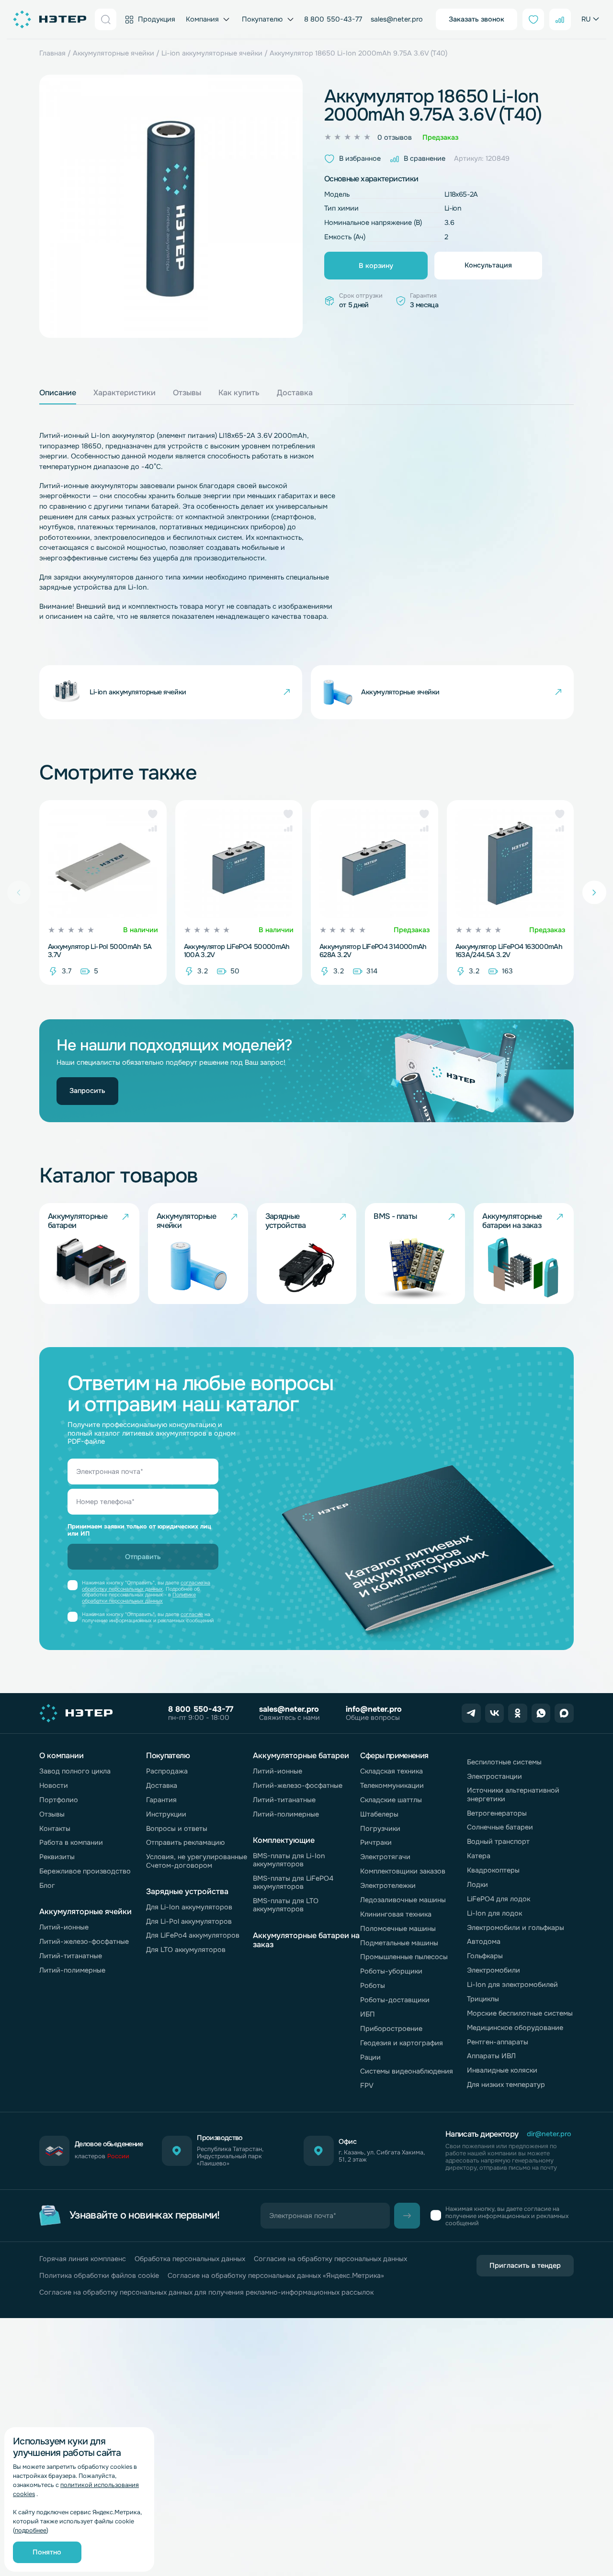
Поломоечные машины (398, 1929)
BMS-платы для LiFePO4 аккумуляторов (293, 1882)
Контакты (55, 1829)
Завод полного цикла (75, 1771)
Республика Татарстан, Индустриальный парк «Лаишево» (230, 2157)
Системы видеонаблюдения (407, 2071)
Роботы (373, 1985)
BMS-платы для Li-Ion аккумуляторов (289, 1860)
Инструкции (166, 1814)
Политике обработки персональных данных (139, 1598)
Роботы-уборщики (391, 1971)
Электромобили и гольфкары (516, 1928)
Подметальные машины (399, 1943)
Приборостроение (391, 2029)
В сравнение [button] (425, 158)
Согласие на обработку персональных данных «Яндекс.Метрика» (276, 2276)
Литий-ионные (64, 1927)
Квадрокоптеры (493, 1870)
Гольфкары (485, 1956)
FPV (367, 2085)
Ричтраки (376, 1842)
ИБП (368, 2014)
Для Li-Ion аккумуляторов (189, 1907)
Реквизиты (57, 1857)
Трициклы (483, 1999)
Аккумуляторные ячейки (114, 53)
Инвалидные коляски (502, 2070)
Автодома (484, 1941)
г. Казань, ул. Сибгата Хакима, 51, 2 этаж (382, 2156)
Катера (479, 1856)
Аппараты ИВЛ (491, 2056)
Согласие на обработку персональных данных (330, 2259)
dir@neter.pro (549, 2134)
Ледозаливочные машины (403, 1900)
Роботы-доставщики (395, 2000)
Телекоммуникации (392, 1785)
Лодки (477, 1885)
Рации (370, 2057)
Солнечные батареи (500, 1827)
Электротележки (388, 1885)
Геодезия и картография (402, 2043)
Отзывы (52, 1814)
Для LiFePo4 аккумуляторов (193, 1935)
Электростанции (494, 1776)
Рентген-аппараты (498, 2042)
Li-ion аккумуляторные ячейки (212, 53)
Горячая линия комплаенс (83, 2259)
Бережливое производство (85, 1871)
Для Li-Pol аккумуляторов (189, 1921)
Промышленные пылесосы (404, 1957)
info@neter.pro (374, 1709)
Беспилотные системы (504, 1762)
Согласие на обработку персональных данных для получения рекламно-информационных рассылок (206, 2292)
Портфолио (59, 1800)
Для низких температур (506, 2085)
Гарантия (161, 1800)
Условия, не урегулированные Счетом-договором (197, 1861)
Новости (54, 1785)
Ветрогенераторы (497, 1813)
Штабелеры (379, 1814)
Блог (47, 1885)
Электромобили (494, 1970)
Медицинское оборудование (515, 2028)
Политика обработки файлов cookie (99, 2276)
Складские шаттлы (391, 1800)
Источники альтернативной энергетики (513, 1794)
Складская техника (392, 1771)
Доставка (162, 1785)
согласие (192, 1614)
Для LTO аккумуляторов (186, 1950)
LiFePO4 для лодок (499, 1899)
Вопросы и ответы (177, 1829)
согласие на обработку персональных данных (146, 1586)
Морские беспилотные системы (520, 2013)
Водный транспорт (498, 1841)
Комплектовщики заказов (403, 1871)
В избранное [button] (360, 158)
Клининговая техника (396, 1914)
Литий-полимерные (72, 1970)
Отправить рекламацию (185, 1842)
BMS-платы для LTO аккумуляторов (286, 1905)
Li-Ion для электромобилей (512, 1985)
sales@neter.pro (397, 19)
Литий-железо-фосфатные (84, 1941)
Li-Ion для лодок (494, 1913)
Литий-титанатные (71, 1956)
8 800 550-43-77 (333, 19)
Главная (52, 53)
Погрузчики (380, 1829)
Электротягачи (385, 1857)
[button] (153, 814)
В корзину (376, 266)
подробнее (31, 2531)
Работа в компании (71, 1842)
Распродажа (167, 1771)
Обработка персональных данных (190, 2259)
